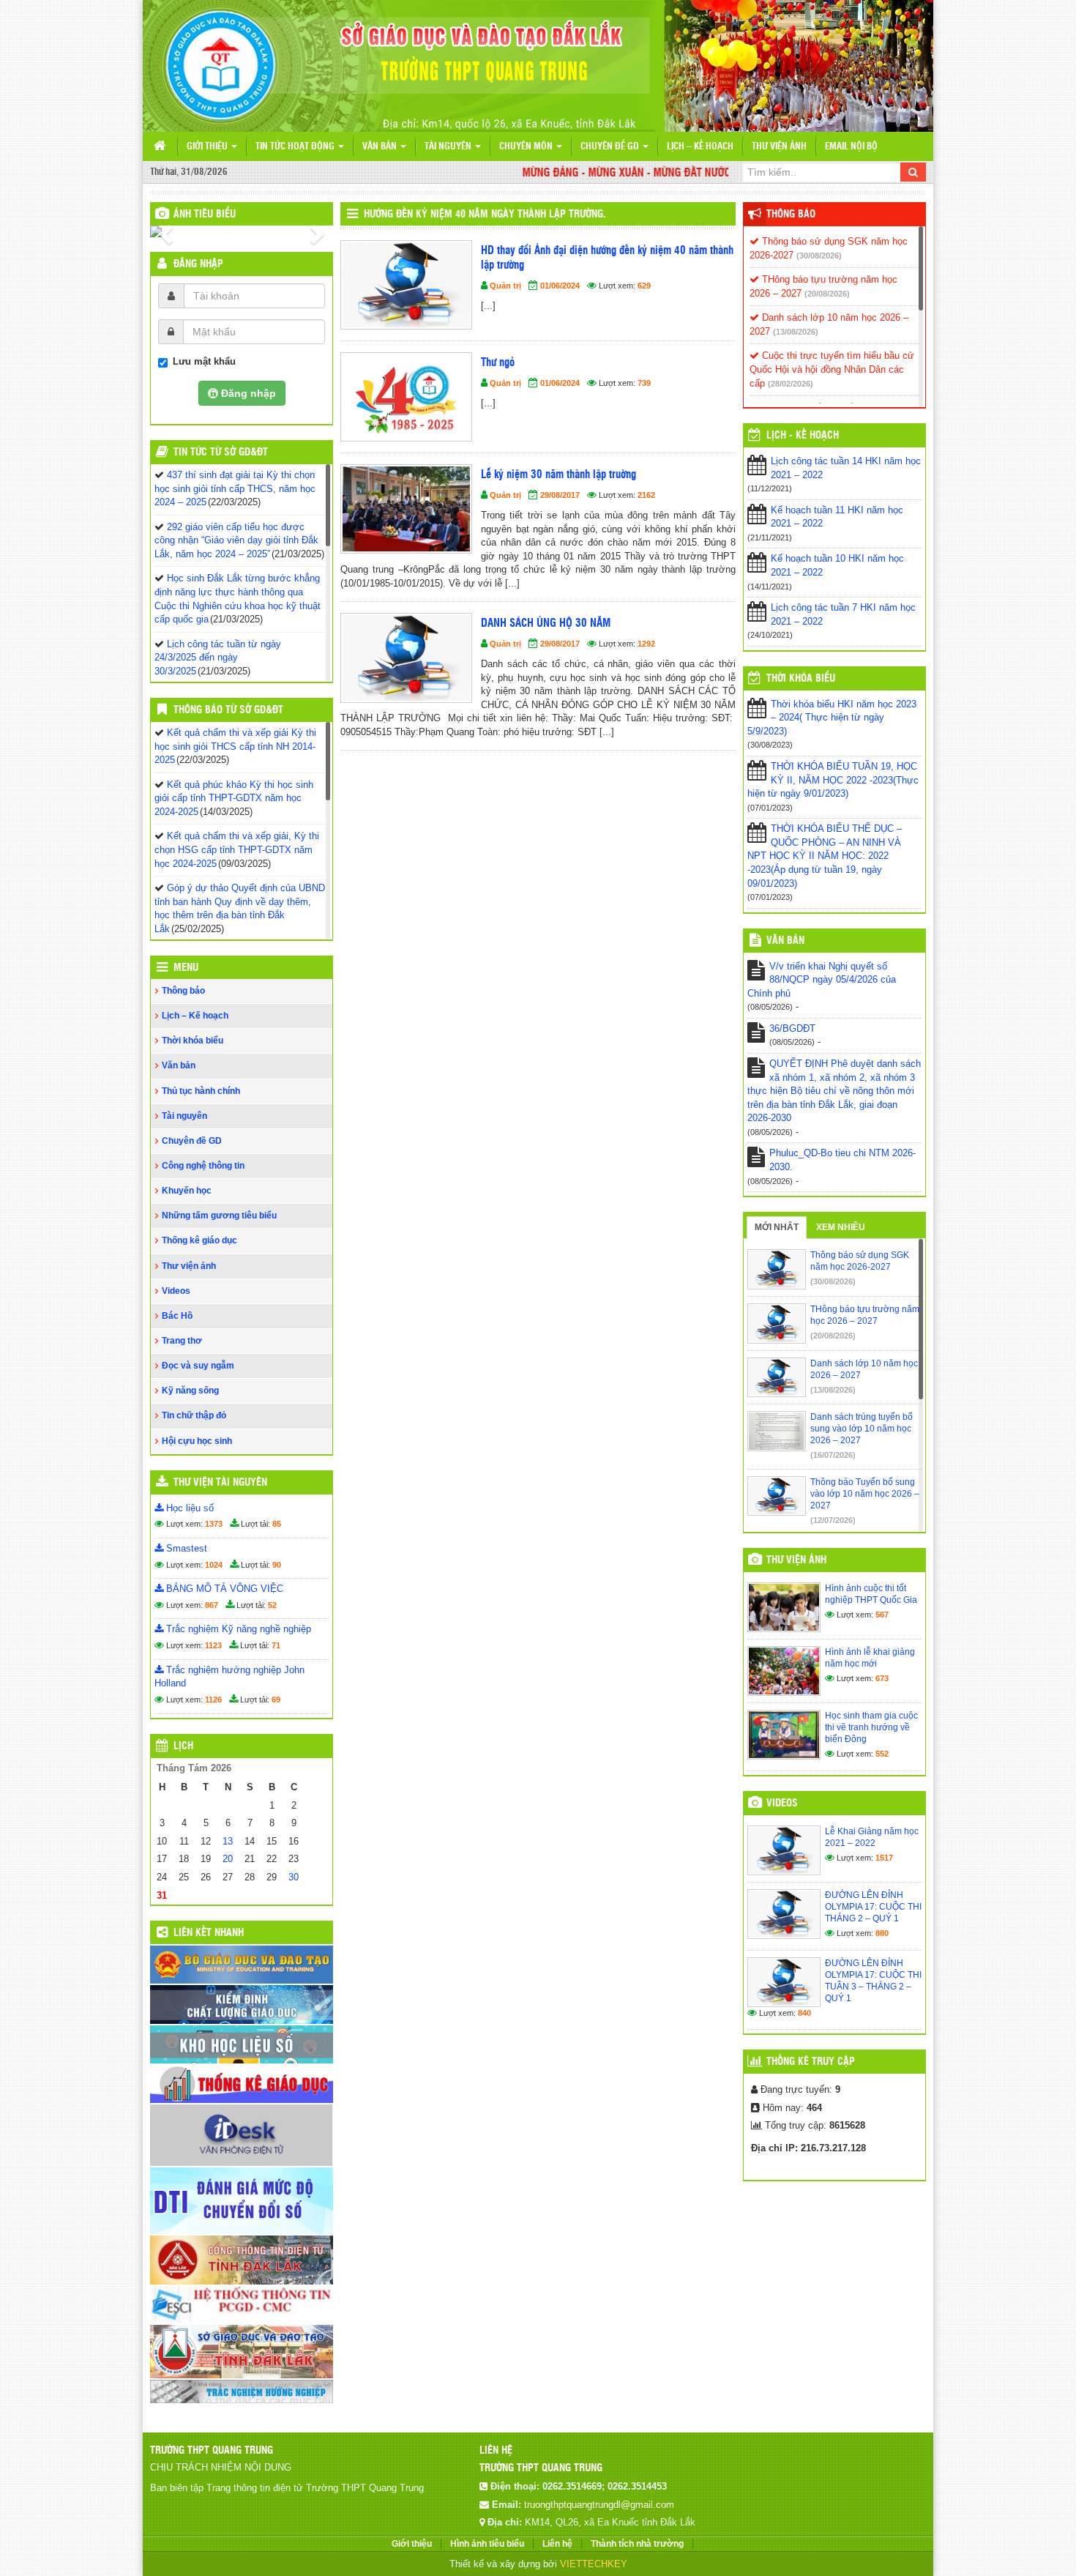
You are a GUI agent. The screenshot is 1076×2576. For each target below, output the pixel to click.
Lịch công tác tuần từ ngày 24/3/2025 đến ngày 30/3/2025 (218, 658)
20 (228, 1859)
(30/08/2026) (819, 256)
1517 (884, 1858)
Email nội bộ (851, 147)
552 (882, 1754)
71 (276, 1645)
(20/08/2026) (827, 294)
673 (882, 1678)
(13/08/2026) (796, 332)
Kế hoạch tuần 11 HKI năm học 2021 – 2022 (837, 517)
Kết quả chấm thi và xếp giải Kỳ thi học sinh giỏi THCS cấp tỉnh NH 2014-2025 (235, 746)
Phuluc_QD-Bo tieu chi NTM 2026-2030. (843, 1160)
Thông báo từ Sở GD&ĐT (228, 710)
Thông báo (183, 991)
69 (276, 1700)
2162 (646, 495)
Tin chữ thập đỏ (194, 1415)
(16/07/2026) (833, 1455)
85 (277, 1524)
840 (804, 2013)
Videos (176, 1291)
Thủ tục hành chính (201, 1091)
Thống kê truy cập (811, 2062)
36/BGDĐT (792, 1028)
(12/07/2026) (833, 1520)
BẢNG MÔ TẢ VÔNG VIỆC (223, 1589)
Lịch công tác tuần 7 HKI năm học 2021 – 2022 (843, 614)
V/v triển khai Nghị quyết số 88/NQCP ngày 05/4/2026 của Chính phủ (822, 980)
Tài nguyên (449, 147)
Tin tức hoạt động (296, 147)
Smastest (185, 1548)
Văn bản (381, 147)
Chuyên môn (527, 147)
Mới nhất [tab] (777, 1227)
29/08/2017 (560, 495)
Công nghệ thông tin (203, 1166)
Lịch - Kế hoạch (803, 436)
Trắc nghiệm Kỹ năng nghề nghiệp (237, 1629)
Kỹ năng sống (190, 1391)
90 (277, 1565)
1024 (214, 1565)
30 (294, 1877)
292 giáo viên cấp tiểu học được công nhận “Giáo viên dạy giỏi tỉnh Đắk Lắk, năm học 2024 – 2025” (236, 540)
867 (212, 1605)
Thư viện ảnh (779, 147)
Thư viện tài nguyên (220, 1483)
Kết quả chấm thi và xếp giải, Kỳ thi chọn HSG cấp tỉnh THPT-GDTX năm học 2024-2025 (237, 849)
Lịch (183, 1746)
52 (272, 1605)
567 (882, 1615)
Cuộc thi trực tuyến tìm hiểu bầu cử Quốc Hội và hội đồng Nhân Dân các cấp (832, 369)
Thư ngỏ (498, 363)
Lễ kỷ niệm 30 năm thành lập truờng (558, 475)
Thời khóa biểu (193, 1041)
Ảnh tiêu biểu (205, 215)
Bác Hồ (177, 1316)
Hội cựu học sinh (197, 1441)
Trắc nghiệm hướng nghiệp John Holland (229, 1677)
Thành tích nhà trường (637, 2544)
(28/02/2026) (791, 384)
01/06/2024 (560, 286)
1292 (646, 644)
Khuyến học (187, 1191)
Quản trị (505, 286)
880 (882, 1933)
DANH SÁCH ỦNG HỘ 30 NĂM (546, 623)
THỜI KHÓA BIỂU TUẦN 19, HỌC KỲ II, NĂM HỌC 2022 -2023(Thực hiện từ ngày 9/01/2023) (833, 780)
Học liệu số (188, 1508)
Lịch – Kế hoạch (700, 147)
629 (644, 286)
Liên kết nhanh (209, 1933)
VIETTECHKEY (594, 2564)
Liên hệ (557, 2544)
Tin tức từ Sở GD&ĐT (221, 453)
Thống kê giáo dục (199, 1240)
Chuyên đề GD (611, 147)
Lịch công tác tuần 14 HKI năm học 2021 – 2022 (846, 468)
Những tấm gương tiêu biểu (219, 1216)
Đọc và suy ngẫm (198, 1366)
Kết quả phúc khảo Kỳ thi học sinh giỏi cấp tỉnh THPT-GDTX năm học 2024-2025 (234, 798)
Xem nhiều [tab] (841, 1227)
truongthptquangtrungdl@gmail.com (599, 2505)
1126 (213, 1700)
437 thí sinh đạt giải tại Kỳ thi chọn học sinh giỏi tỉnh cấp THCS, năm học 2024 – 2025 (235, 488)
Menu (186, 968)
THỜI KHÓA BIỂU (801, 679)
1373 (214, 1524)
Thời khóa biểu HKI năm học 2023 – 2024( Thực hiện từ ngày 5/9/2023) (832, 718)
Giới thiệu (208, 147)
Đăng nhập (198, 264)
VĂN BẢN (785, 941)
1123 (213, 1645)
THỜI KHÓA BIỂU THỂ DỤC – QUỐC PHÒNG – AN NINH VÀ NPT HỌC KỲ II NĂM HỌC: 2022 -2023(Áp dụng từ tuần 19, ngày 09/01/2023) (825, 856)
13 (228, 1841)
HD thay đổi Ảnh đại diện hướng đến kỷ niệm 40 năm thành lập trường (607, 258)
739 (644, 383)
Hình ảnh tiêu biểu (487, 2544)
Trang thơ (182, 1341)
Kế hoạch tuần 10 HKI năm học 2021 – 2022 (837, 565)
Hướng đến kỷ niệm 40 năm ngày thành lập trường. (485, 215)
